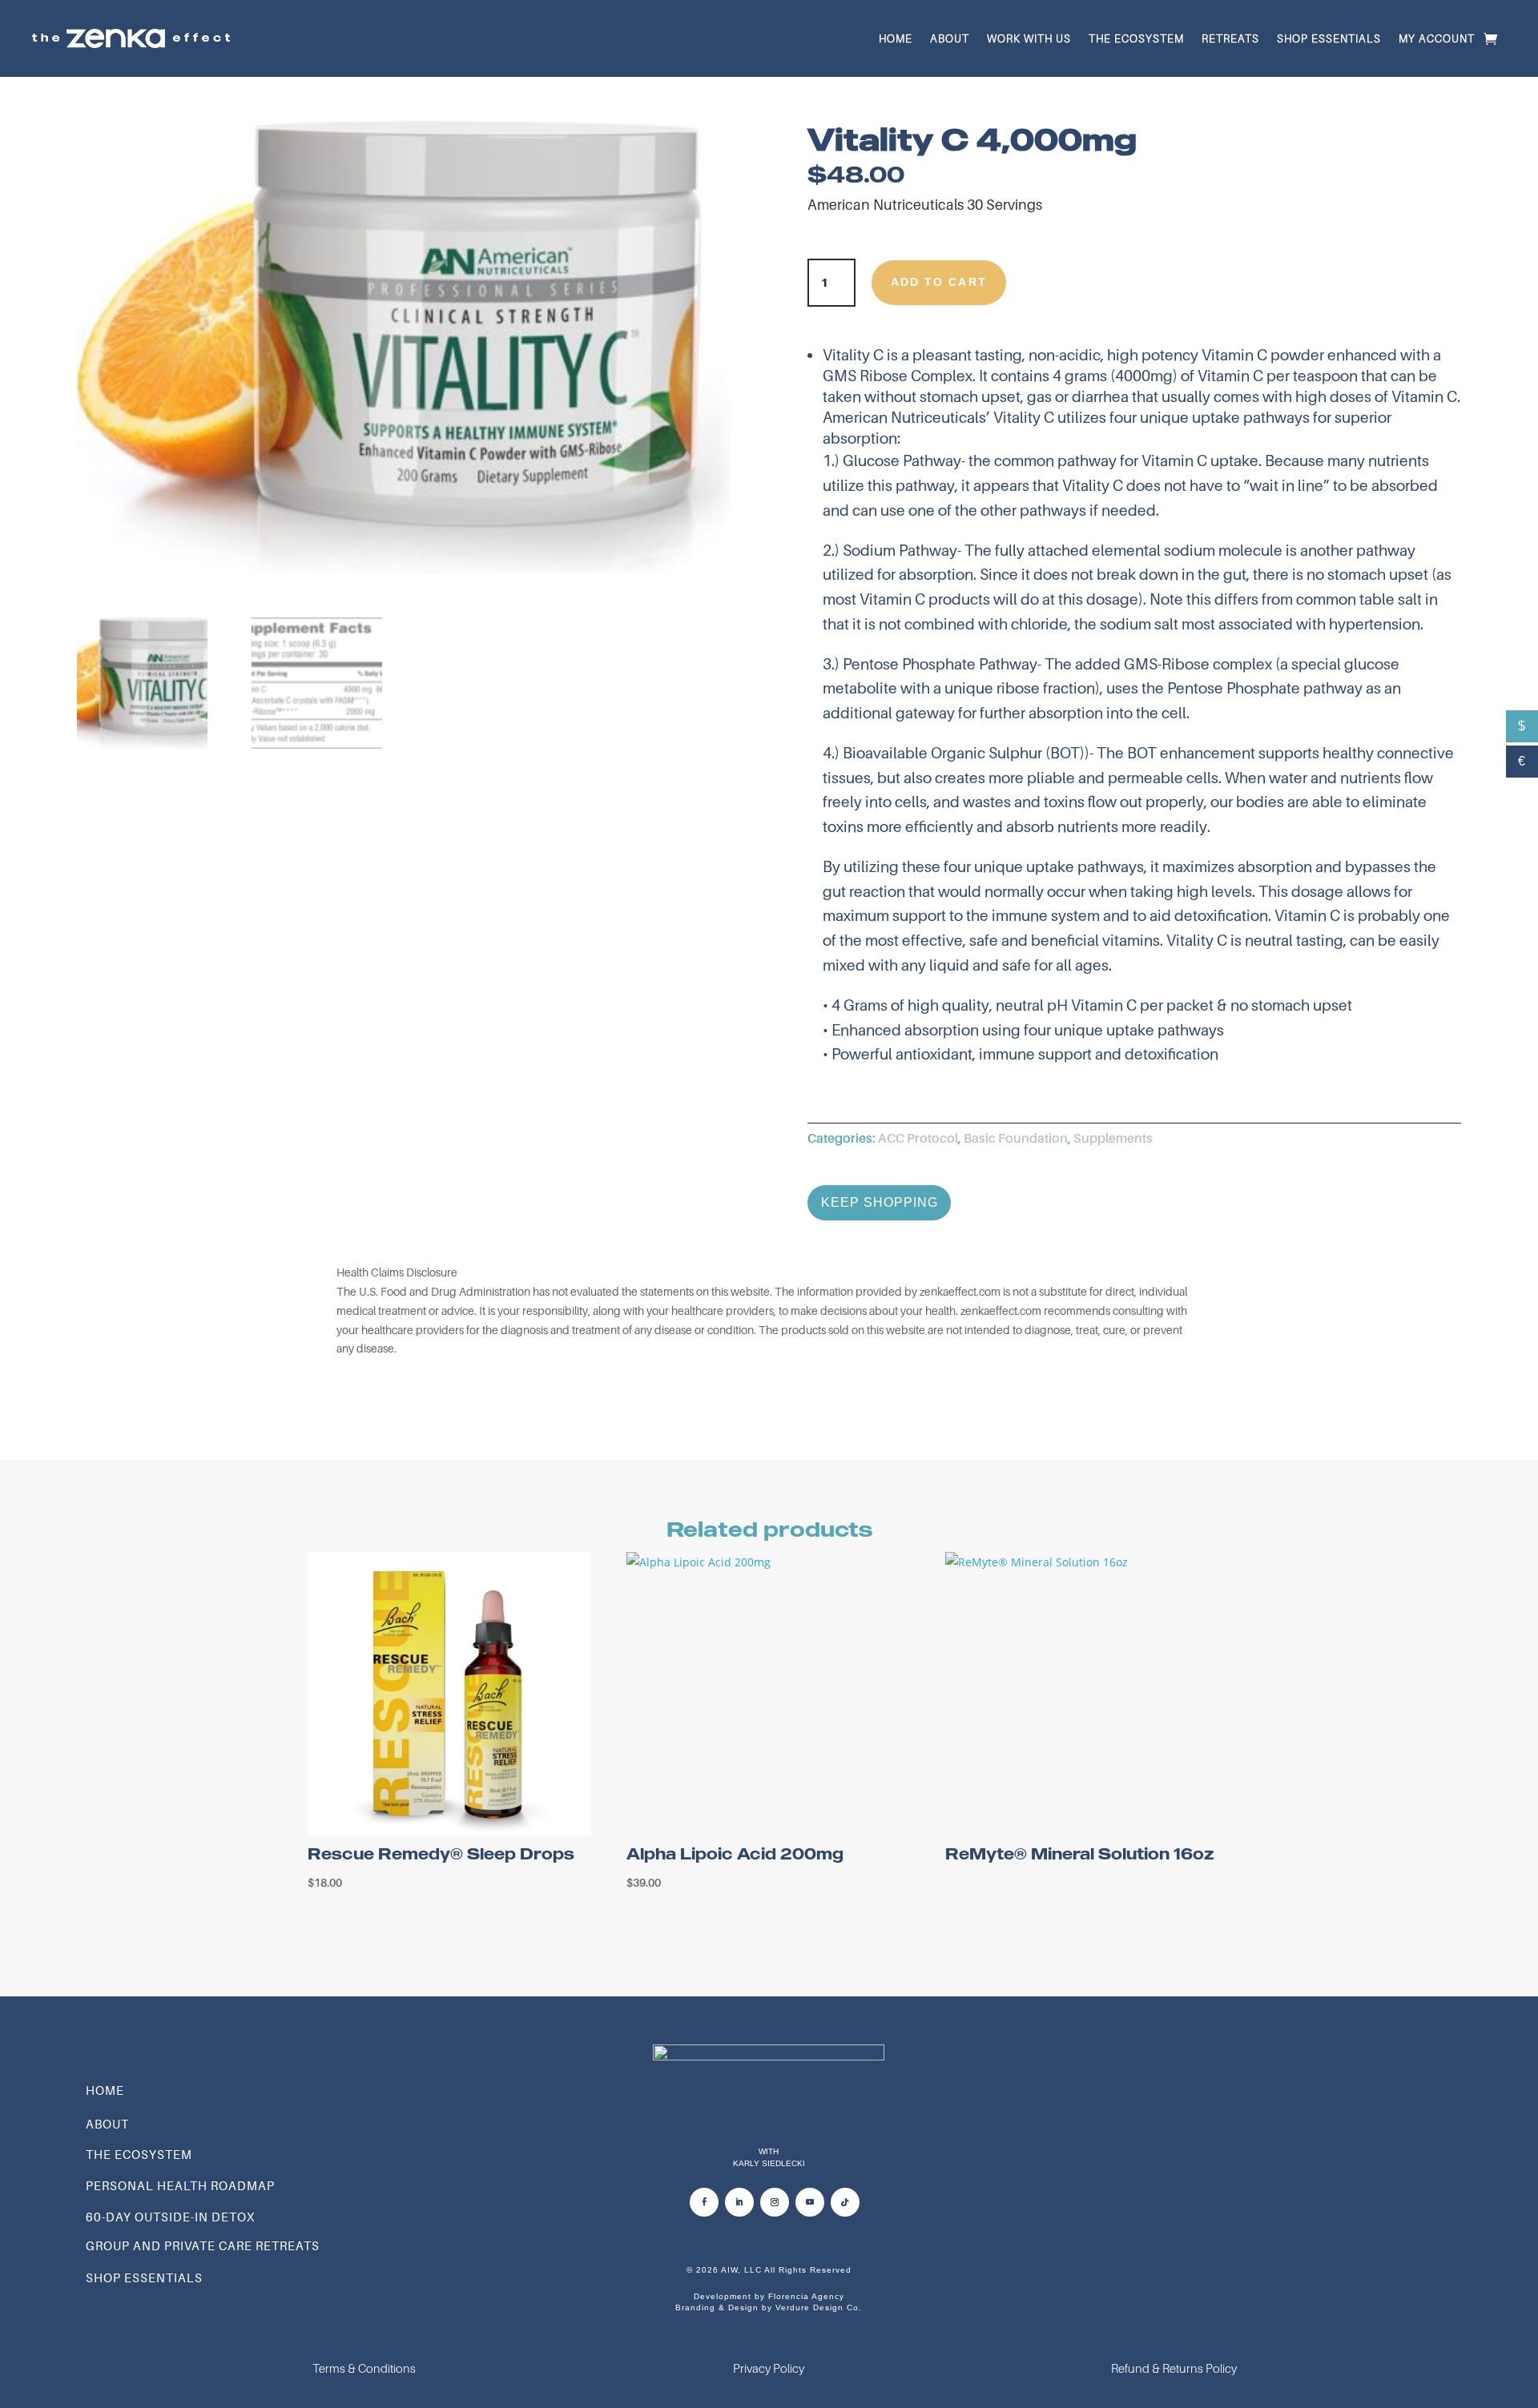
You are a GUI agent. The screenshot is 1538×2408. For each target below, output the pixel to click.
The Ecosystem (1136, 38)
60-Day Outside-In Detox (170, 2217)
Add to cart (939, 282)
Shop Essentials (1329, 38)
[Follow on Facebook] (704, 2202)
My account (1437, 38)
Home (896, 38)
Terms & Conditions (364, 2368)
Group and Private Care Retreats (203, 2245)
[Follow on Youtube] (810, 2202)
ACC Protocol (918, 1138)
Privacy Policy (769, 2368)
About (950, 38)
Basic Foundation (1016, 1138)
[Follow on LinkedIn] (739, 2202)
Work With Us (1029, 38)
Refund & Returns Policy (1174, 2368)
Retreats (1230, 38)
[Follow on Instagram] (775, 2202)
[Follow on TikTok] (845, 2202)
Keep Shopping (873, 1202)
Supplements (1113, 1138)
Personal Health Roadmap (180, 2185)
